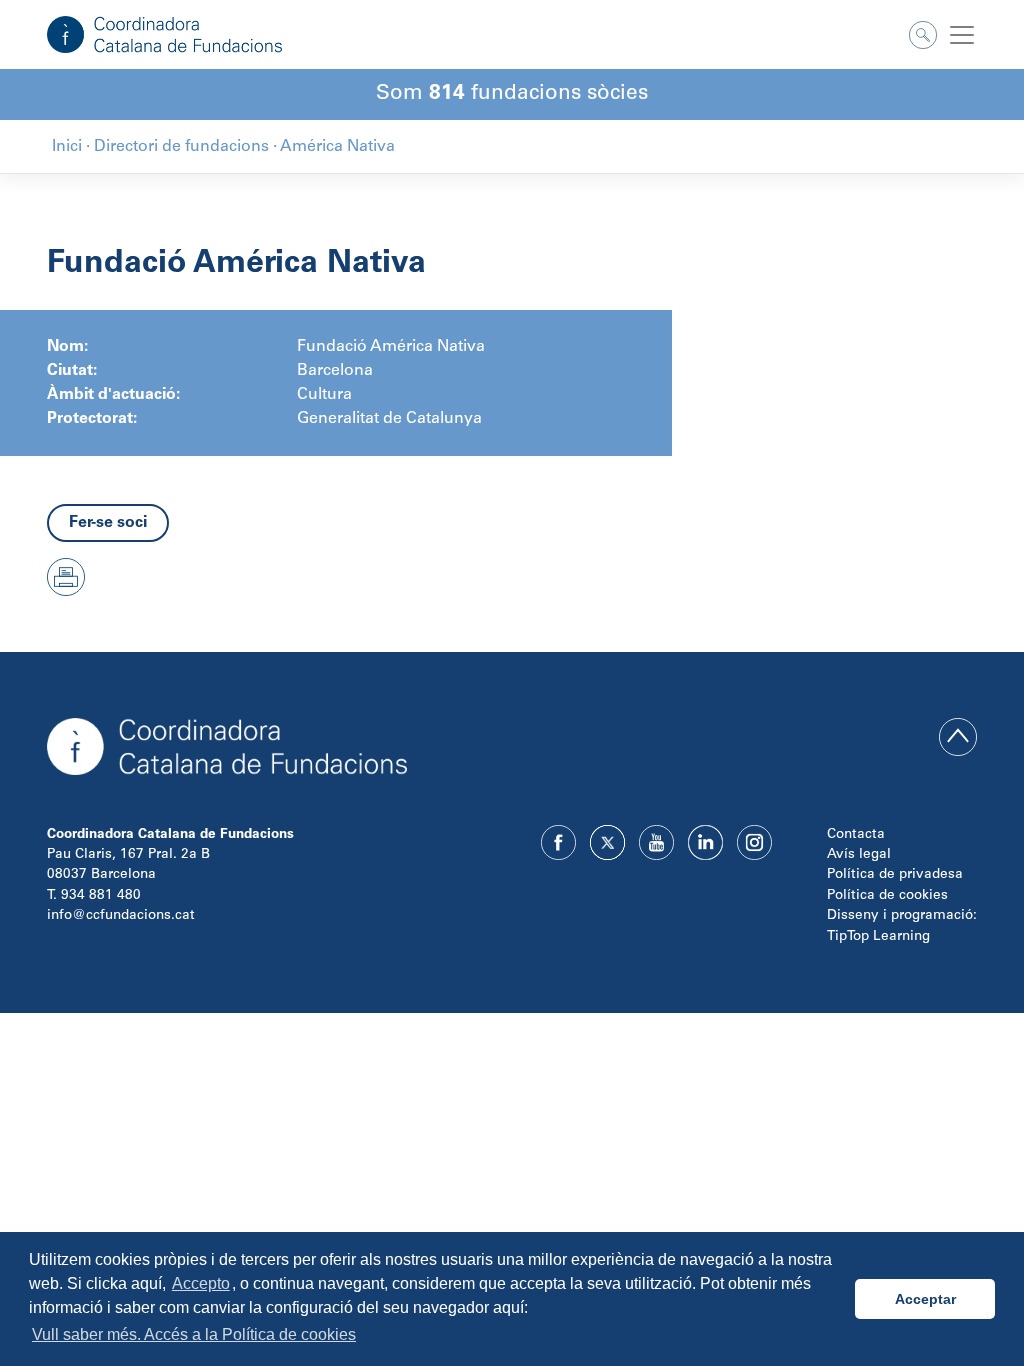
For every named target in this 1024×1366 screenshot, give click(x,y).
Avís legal (859, 855)
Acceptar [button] (925, 1299)
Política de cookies (887, 896)
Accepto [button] (201, 1283)
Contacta (856, 835)
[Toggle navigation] (962, 35)
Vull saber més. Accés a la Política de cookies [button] (194, 1334)
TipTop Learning (878, 937)
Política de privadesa (895, 875)
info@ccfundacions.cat (121, 916)
